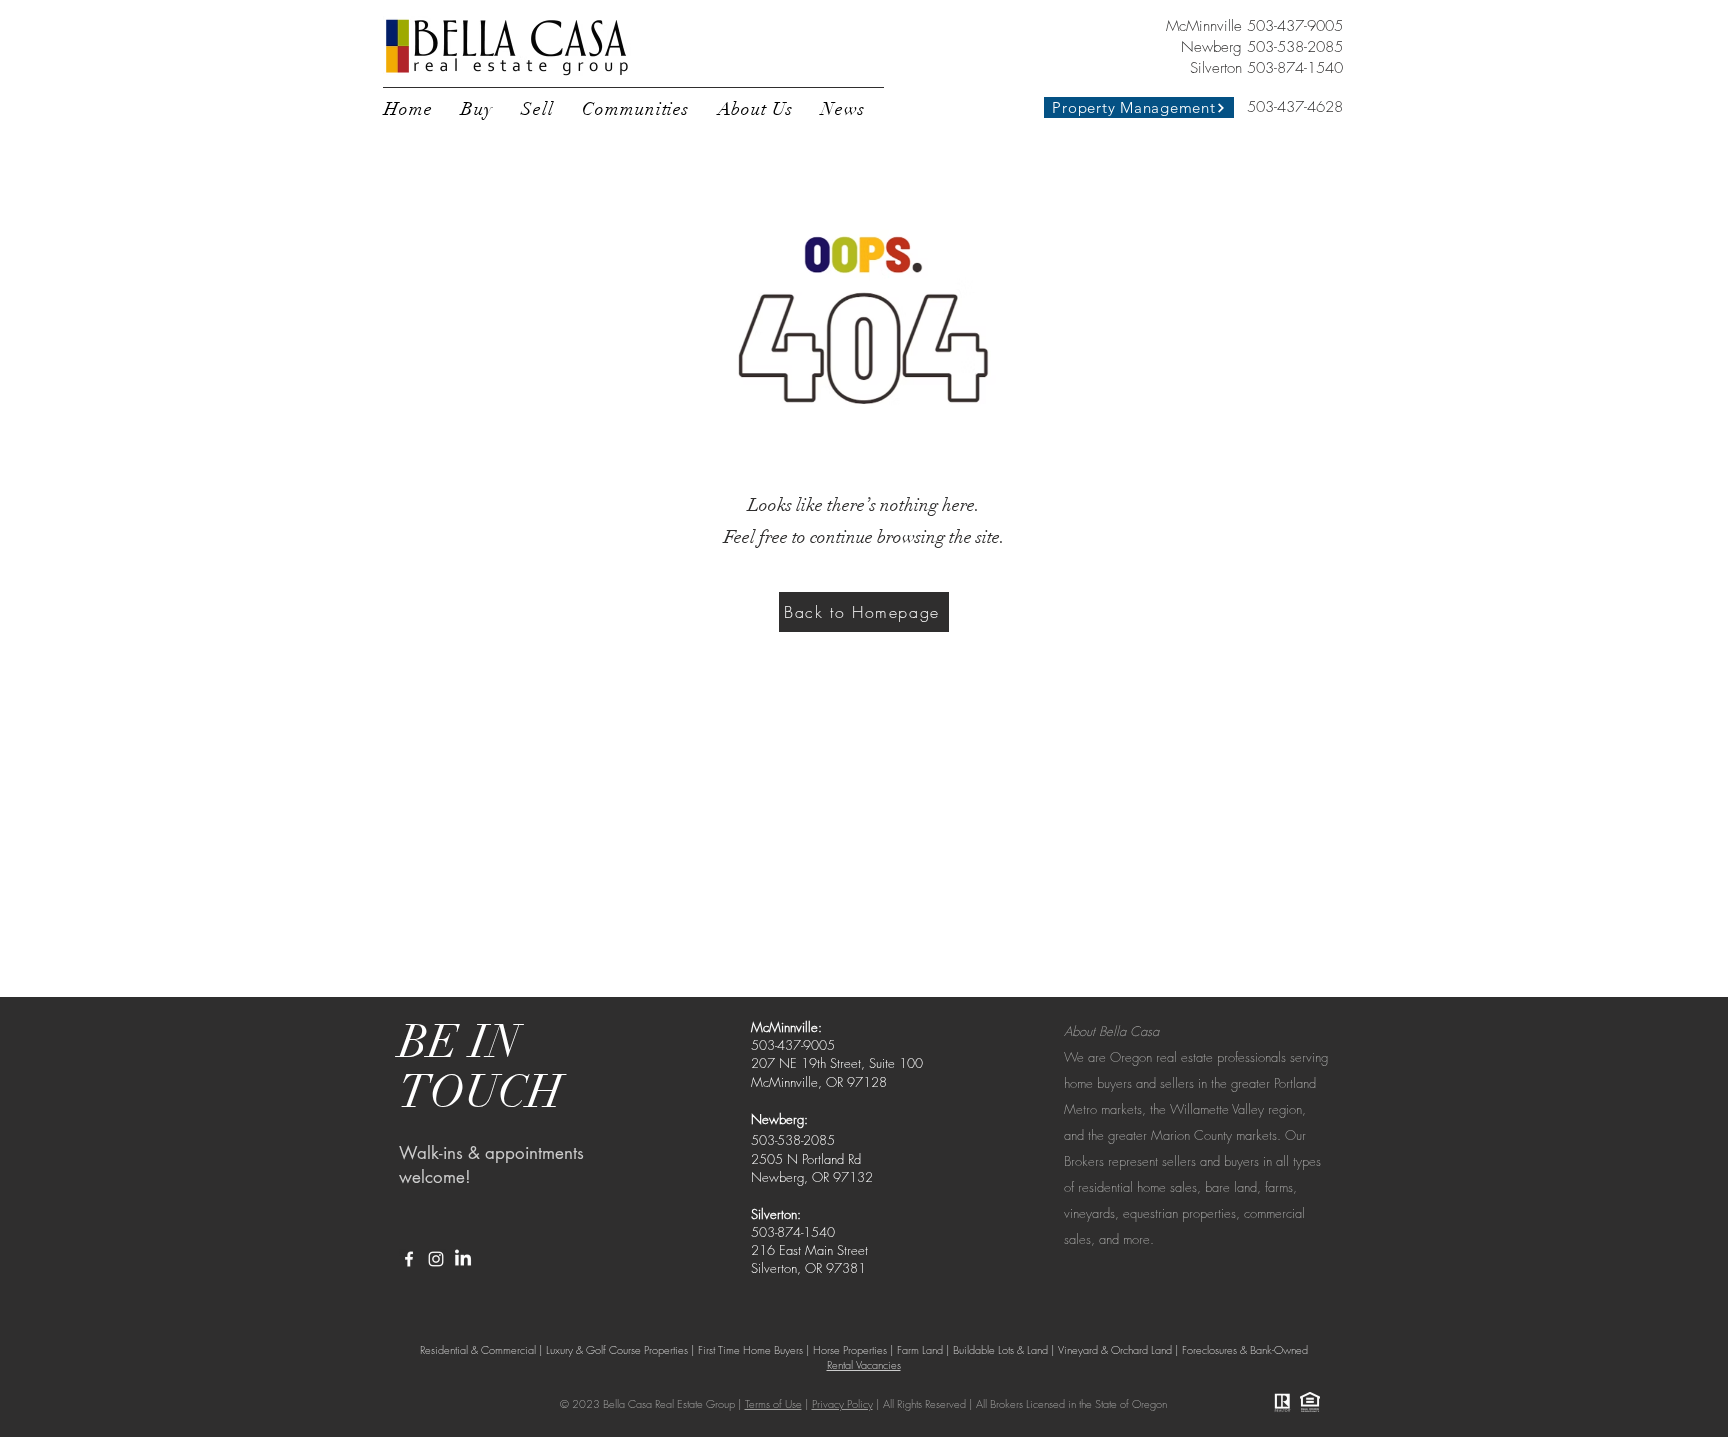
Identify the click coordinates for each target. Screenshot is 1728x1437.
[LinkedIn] (463, 1259)
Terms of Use (773, 1403)
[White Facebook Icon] (409, 1259)
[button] (477, 109)
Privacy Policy (842, 1403)
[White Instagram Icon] (436, 1259)
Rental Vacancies (864, 1364)
